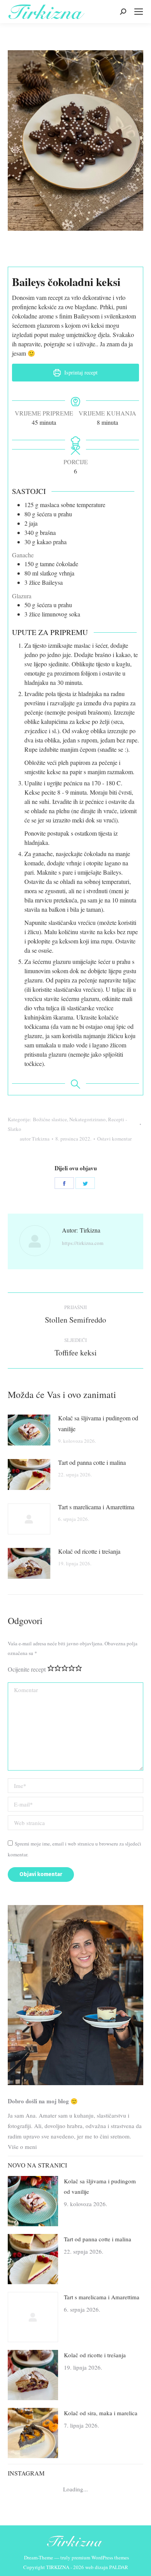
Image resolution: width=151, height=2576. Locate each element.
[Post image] (29, 1430)
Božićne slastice (50, 1119)
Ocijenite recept (27, 1669)
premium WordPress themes (100, 2557)
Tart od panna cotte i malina (92, 1462)
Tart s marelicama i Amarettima (96, 1507)
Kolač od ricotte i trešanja (89, 1551)
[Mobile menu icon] (139, 12)
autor (35, 1139)
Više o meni (22, 2147)
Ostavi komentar (114, 1139)
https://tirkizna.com (83, 1243)
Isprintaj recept (80, 372)
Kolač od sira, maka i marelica (101, 2413)
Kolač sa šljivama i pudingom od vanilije (98, 1423)
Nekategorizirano (88, 1119)
